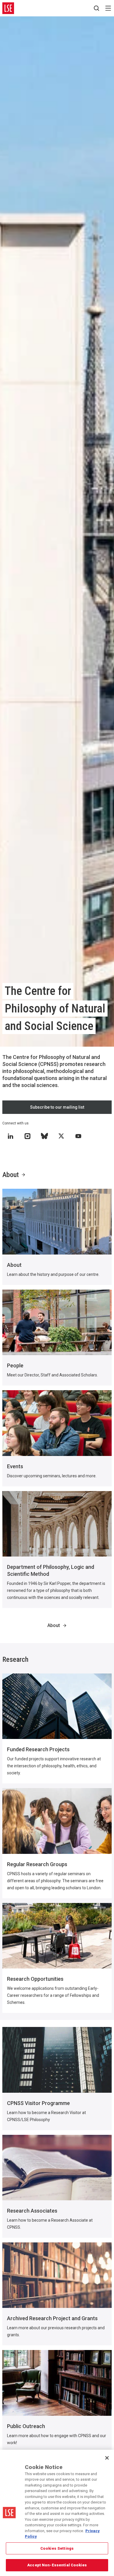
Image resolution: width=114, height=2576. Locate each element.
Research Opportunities (35, 1979)
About (11, 1175)
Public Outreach (26, 2426)
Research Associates (32, 2211)
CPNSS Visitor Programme (38, 2103)
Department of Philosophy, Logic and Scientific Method (51, 1570)
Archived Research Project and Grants (52, 2318)
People (15, 1365)
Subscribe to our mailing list (57, 1107)
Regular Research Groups (37, 1864)
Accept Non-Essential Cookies (57, 2565)
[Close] (107, 2458)
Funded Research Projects (38, 1749)
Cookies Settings (57, 2548)
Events (15, 1466)
